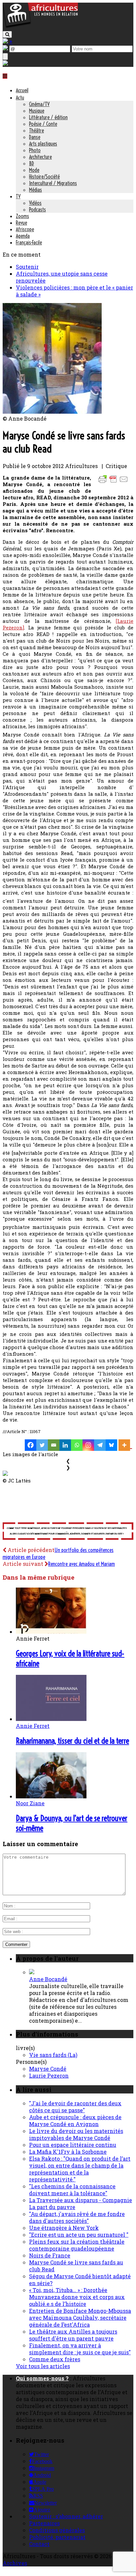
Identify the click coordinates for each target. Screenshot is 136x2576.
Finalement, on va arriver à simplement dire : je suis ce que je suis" (80, 2349)
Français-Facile (29, 242)
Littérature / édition (48, 117)
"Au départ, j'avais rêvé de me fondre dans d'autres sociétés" (77, 2217)
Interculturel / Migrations (53, 183)
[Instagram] (88, 1445)
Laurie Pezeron (49, 2076)
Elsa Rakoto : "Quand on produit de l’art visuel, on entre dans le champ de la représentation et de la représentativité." (80, 2169)
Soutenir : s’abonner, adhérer (66, 2516)
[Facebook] (31, 1445)
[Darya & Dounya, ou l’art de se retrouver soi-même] (51, 1796)
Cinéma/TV (39, 104)
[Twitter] (42, 1445)
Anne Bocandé (48, 1979)
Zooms (22, 216)
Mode (34, 170)
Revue (21, 223)
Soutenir (27, 267)
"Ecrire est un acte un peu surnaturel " (79, 2235)
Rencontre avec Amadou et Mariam (82, 1564)
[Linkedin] (65, 1445)
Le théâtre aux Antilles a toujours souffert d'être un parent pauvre (73, 2335)
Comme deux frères (55, 2359)
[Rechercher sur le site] (7, 34)
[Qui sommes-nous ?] (5, 63)
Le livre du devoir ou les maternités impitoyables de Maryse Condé (76, 2134)
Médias (35, 190)
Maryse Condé (48, 2069)
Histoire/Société (44, 177)
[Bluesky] (111, 1445)
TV (18, 196)
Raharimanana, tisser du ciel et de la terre (72, 1741)
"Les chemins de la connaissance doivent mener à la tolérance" (72, 2190)
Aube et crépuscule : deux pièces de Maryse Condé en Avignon (75, 2120)
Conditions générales (57, 2530)
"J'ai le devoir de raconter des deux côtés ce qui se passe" (75, 2107)
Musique (37, 111)
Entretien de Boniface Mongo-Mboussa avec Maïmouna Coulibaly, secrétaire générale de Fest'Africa (80, 2318)
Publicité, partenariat (57, 2537)
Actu (20, 97)
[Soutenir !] (68, 1532)
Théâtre (36, 130)
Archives (15, 2563)
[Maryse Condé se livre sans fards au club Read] (52, 412)
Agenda (23, 236)
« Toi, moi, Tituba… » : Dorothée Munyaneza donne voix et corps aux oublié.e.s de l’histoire (77, 2297)
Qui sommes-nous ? (42, 2378)
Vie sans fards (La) (53, 2055)
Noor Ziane (30, 1803)
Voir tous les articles (43, 2366)
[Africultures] (40, 27)
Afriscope (25, 229)
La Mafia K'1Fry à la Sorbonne (68, 2152)
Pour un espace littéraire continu (73, 2145)
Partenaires (44, 2523)
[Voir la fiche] (32, 1972)
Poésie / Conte (43, 124)
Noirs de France (50, 2255)
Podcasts (37, 209)
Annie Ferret (33, 1726)
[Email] (54, 1445)
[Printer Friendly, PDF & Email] (114, 482)
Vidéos (35, 203)
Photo (35, 150)
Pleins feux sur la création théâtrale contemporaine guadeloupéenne (77, 2245)
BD (32, 163)
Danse (35, 137)
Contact (39, 2544)
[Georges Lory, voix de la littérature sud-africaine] (51, 1632)
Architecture (40, 157)
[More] (125, 1445)
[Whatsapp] (77, 1445)
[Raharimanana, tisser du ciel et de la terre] (51, 1719)
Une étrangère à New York (64, 2228)
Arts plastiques (43, 144)
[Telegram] (100, 1445)
